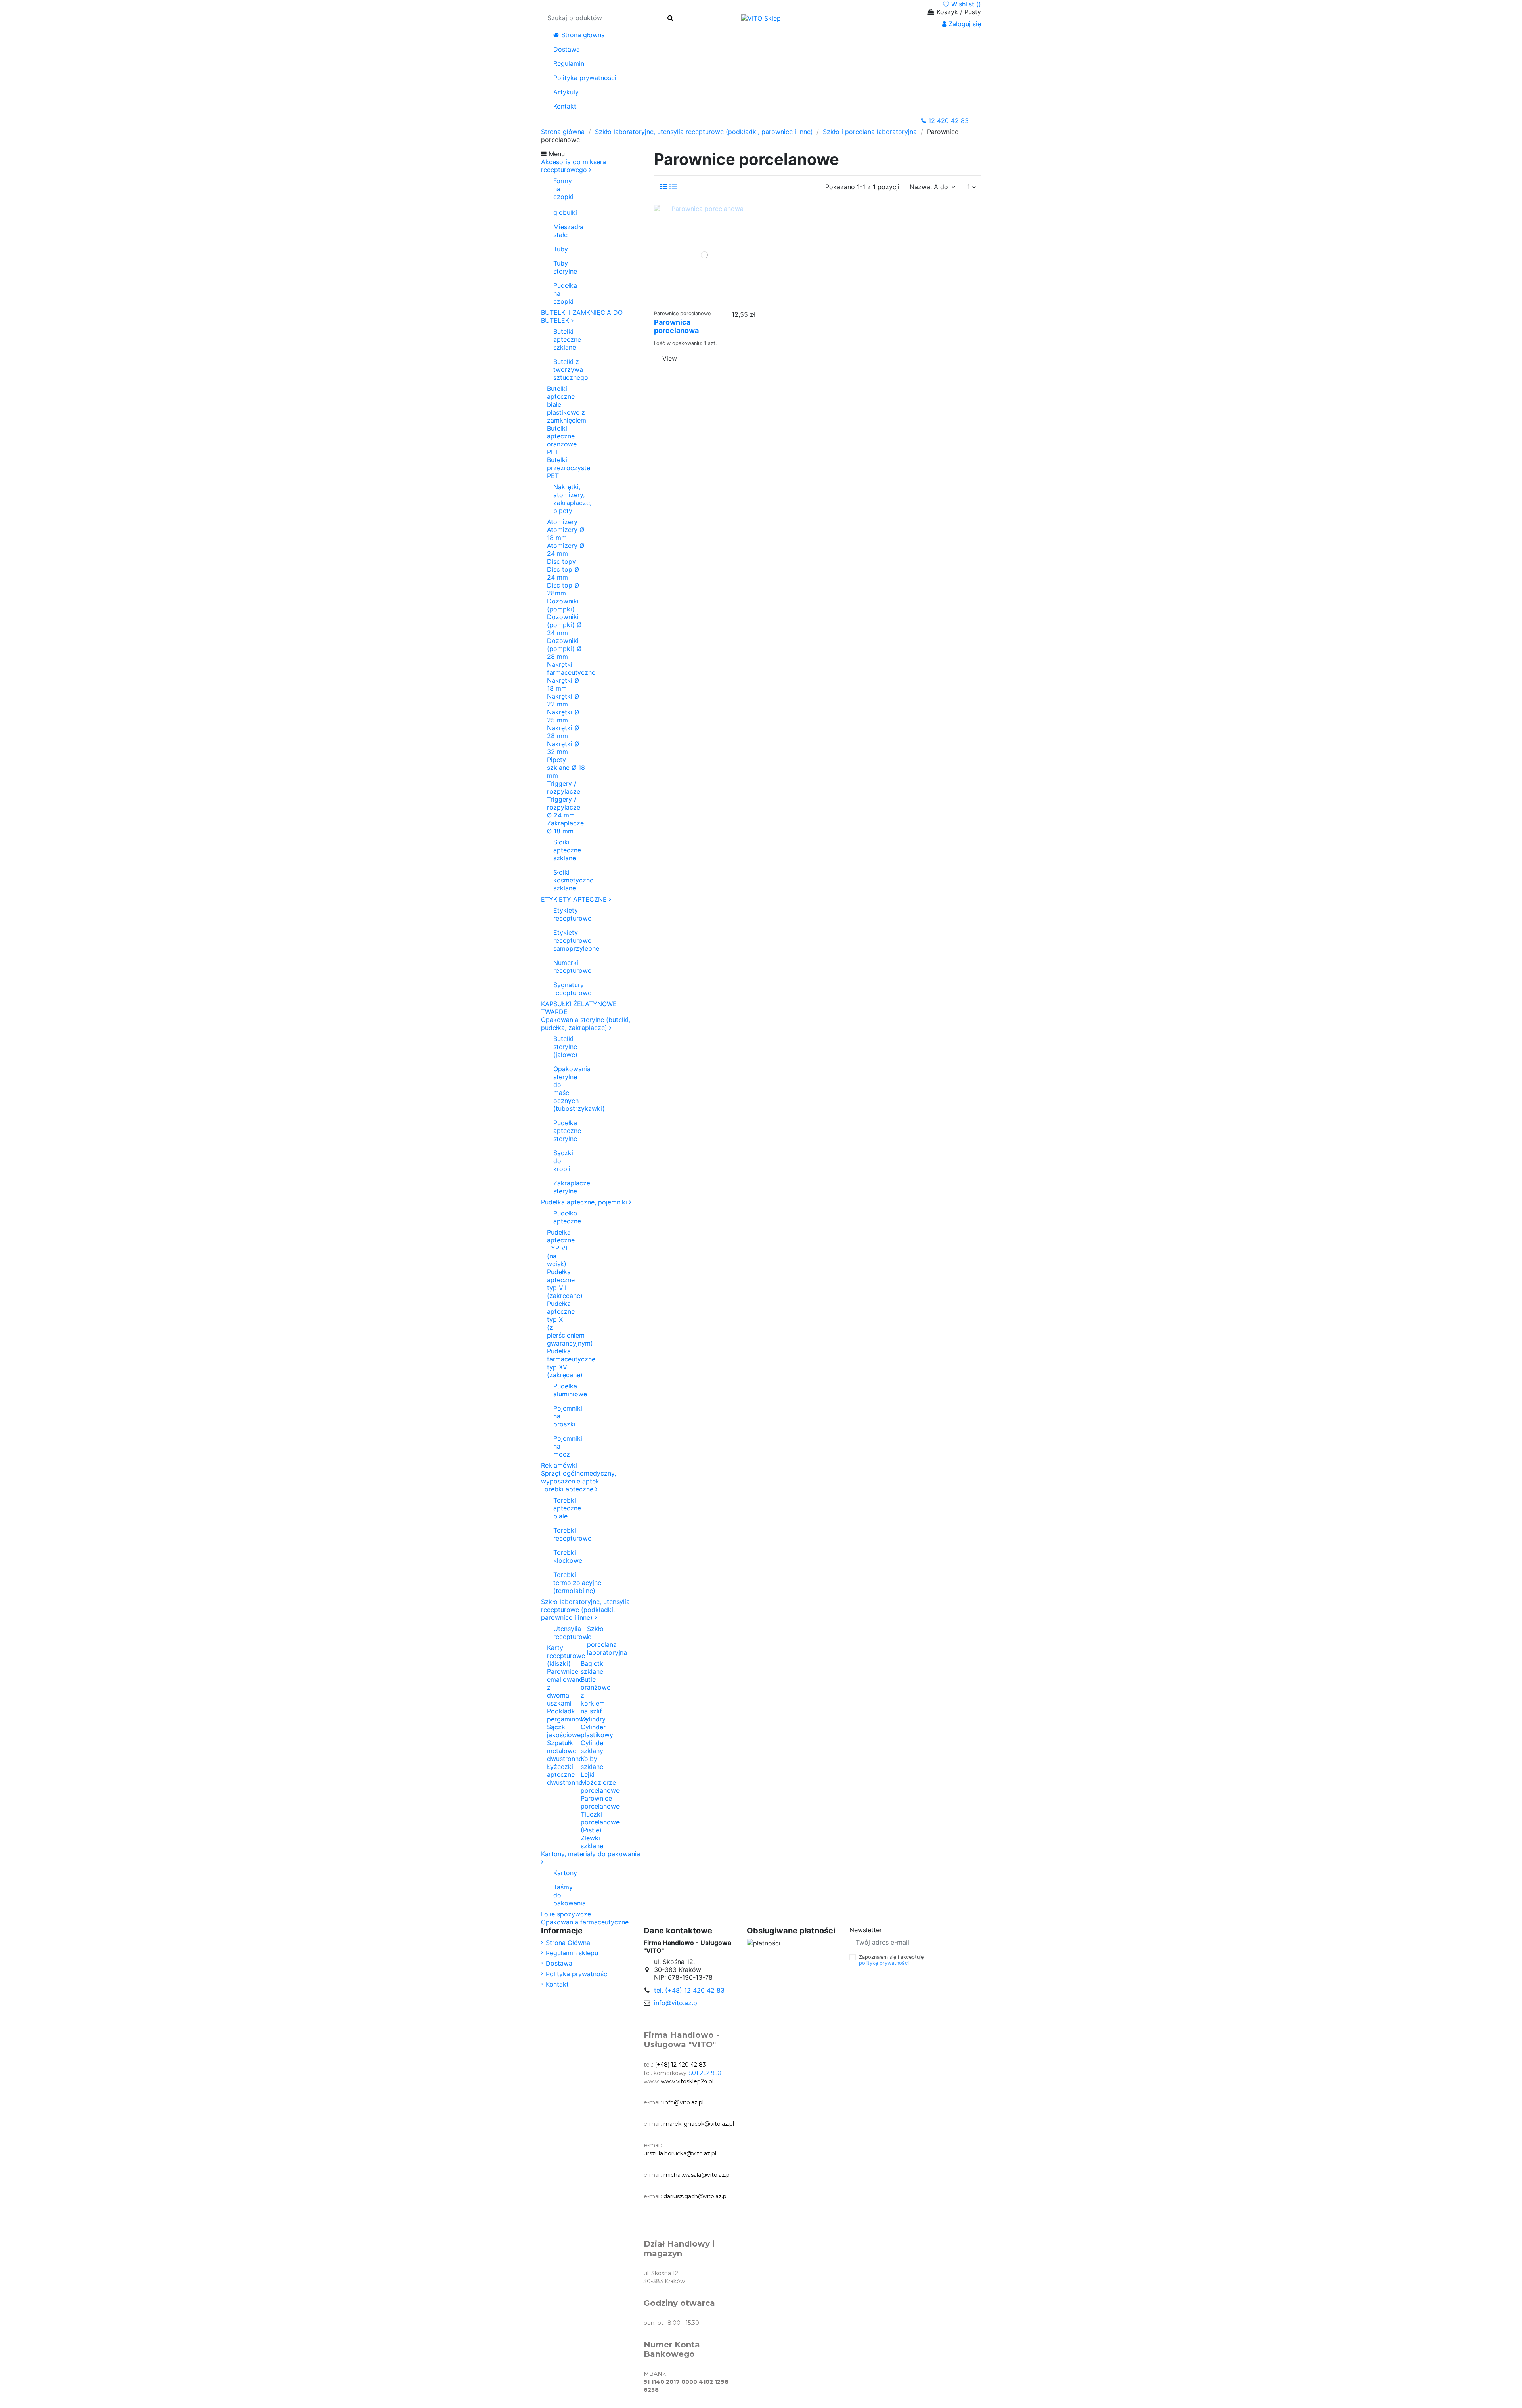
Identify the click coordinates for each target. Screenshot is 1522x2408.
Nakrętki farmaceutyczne (571, 668)
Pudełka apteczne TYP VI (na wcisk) (561, 1248)
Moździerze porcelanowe (600, 1786)
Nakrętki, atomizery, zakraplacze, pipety (570, 499)
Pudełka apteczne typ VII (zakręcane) (565, 1284)
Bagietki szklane (593, 1667)
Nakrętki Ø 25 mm (563, 716)
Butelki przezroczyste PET (569, 468)
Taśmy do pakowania (561, 1895)
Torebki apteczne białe (561, 1508)
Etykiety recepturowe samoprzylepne (561, 940)
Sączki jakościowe (564, 1731)
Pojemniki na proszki (561, 1416)
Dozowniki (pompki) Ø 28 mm (564, 649)
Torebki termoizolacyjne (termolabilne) (561, 1583)
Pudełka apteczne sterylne (565, 1131)
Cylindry (593, 1719)
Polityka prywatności (577, 1974)
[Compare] (708, 302)
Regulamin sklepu (572, 1953)
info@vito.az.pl (676, 2003)
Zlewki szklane (592, 1842)
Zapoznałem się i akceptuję (892, 1960)
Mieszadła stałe (561, 231)
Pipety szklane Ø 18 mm (566, 768)
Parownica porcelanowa (676, 326)
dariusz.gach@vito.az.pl (696, 2196)
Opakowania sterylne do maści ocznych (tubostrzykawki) (565, 1089)
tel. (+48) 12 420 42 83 (689, 1990)
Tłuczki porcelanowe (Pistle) (600, 1822)
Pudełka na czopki (561, 293)
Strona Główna (568, 1943)
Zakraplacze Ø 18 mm (565, 827)
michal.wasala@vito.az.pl (697, 2175)
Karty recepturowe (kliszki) (566, 1656)
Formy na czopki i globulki (561, 197)
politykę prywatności (884, 1963)
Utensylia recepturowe (561, 1633)
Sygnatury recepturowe (561, 989)
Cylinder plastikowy (597, 1731)
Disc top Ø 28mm (563, 589)
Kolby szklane (592, 1763)
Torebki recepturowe (561, 1534)
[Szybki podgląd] (721, 302)
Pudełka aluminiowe (561, 1390)
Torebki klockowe (561, 1556)
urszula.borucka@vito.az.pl (680, 2153)
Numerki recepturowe (561, 967)
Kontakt (557, 1984)
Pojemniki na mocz (561, 1446)
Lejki (588, 1774)
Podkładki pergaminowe (567, 1715)
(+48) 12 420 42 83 (680, 2065)
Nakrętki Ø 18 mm (563, 684)
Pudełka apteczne (561, 1217)
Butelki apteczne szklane (567, 339)
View (670, 358)
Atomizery (562, 522)
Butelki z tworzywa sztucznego (570, 369)
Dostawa (559, 1963)
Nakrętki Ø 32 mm (563, 748)
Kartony (561, 1873)
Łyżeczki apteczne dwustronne (565, 1774)
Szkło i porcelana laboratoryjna (595, 1640)
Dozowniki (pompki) (563, 605)
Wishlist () (965, 4)
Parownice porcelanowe (600, 1802)
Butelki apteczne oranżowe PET (562, 440)
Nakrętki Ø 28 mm (563, 732)
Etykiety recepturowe (561, 914)
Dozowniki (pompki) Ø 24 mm (564, 625)
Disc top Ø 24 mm (563, 573)
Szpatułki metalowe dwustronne (565, 1751)
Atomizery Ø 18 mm (566, 534)
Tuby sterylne (561, 267)
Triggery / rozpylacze (564, 787)
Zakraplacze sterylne (565, 1187)
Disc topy (561, 561)
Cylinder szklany (593, 1747)
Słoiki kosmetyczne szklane (570, 880)
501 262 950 (705, 2073)
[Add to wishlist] (692, 302)
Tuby (561, 249)
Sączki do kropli (563, 1161)
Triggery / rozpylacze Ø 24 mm (564, 807)
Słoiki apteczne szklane (567, 850)
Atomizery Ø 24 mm (566, 549)
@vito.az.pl (719, 2124)
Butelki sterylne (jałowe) (565, 1047)
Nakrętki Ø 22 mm (563, 700)
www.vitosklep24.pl (687, 2081)
